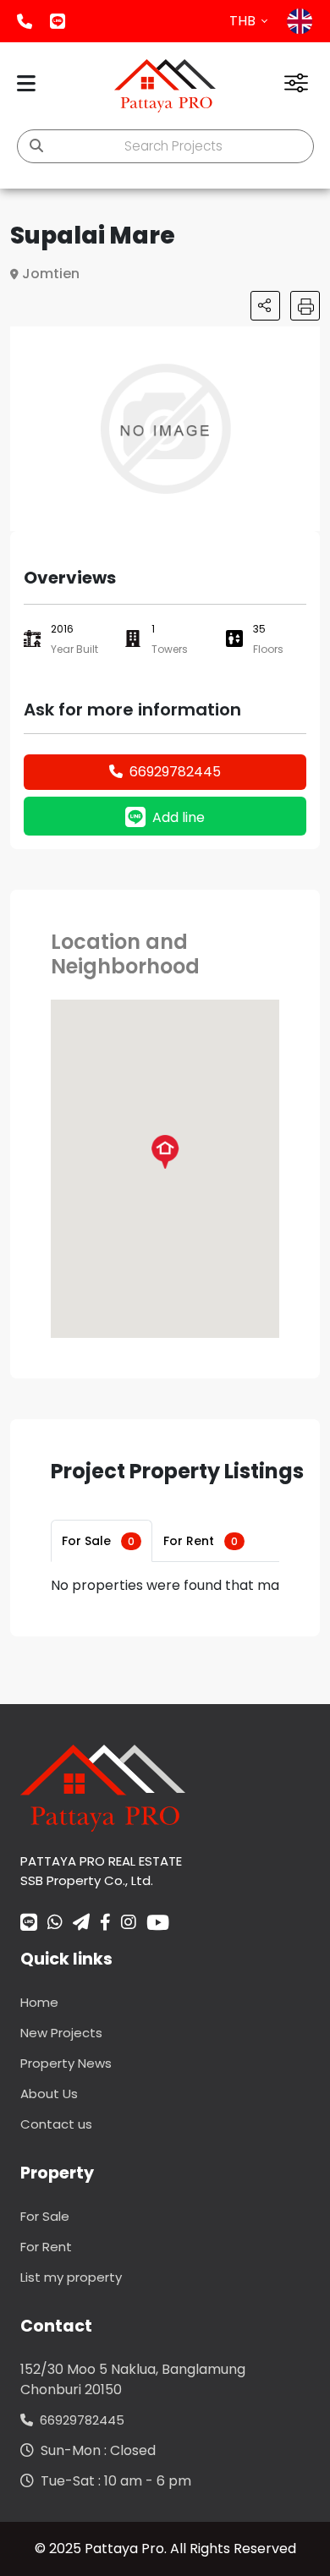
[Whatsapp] (55, 1924)
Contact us (56, 2124)
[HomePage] (165, 86)
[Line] (29, 1924)
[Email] (81, 1924)
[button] (305, 342)
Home (39, 2002)
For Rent (201, 1541)
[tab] (102, 1541)
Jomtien (51, 274)
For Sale (98, 1541)
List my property (71, 2277)
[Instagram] (129, 1924)
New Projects (61, 2033)
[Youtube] (158, 1922)
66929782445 (175, 772)
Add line (58, 21)
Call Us (25, 21)
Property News (66, 2063)
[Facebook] (105, 1924)
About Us (49, 2094)
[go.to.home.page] (103, 1787)
